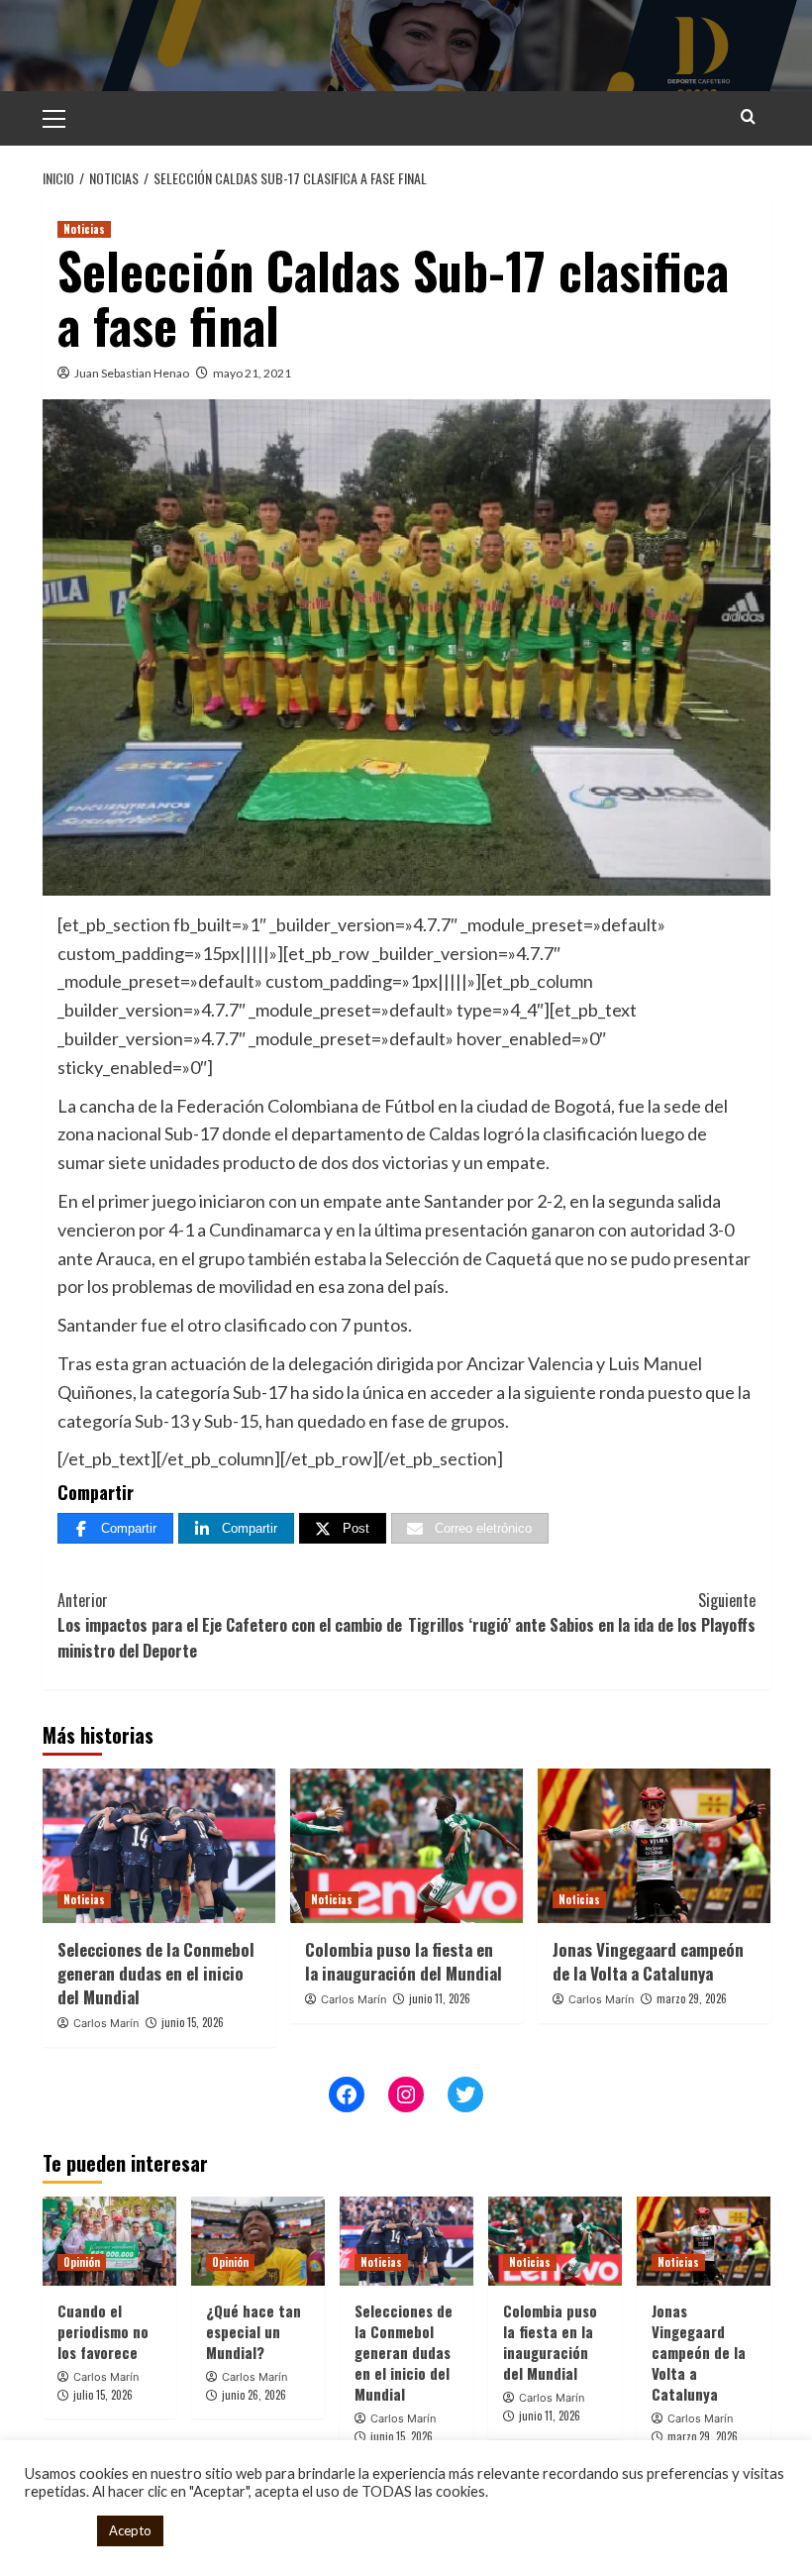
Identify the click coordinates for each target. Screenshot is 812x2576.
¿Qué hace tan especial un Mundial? (254, 2331)
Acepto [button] (130, 2530)
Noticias (84, 229)
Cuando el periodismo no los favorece (103, 2331)
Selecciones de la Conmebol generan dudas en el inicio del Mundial (156, 1973)
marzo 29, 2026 (692, 1998)
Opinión (82, 2262)
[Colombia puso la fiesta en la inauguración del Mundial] (406, 1846)
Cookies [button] (56, 2531)
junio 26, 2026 (254, 2395)
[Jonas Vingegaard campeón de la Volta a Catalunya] (654, 1846)
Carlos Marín (106, 2023)
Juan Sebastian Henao (132, 373)
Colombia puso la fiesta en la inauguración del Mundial (404, 1961)
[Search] (748, 116)
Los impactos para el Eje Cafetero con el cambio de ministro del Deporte (230, 1625)
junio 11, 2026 (440, 1998)
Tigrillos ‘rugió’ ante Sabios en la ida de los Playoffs (582, 1613)
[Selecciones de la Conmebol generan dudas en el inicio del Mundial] (159, 1846)
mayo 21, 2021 (252, 373)
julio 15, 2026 (103, 2395)
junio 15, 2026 (193, 2022)
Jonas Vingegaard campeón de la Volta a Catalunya (648, 1961)
